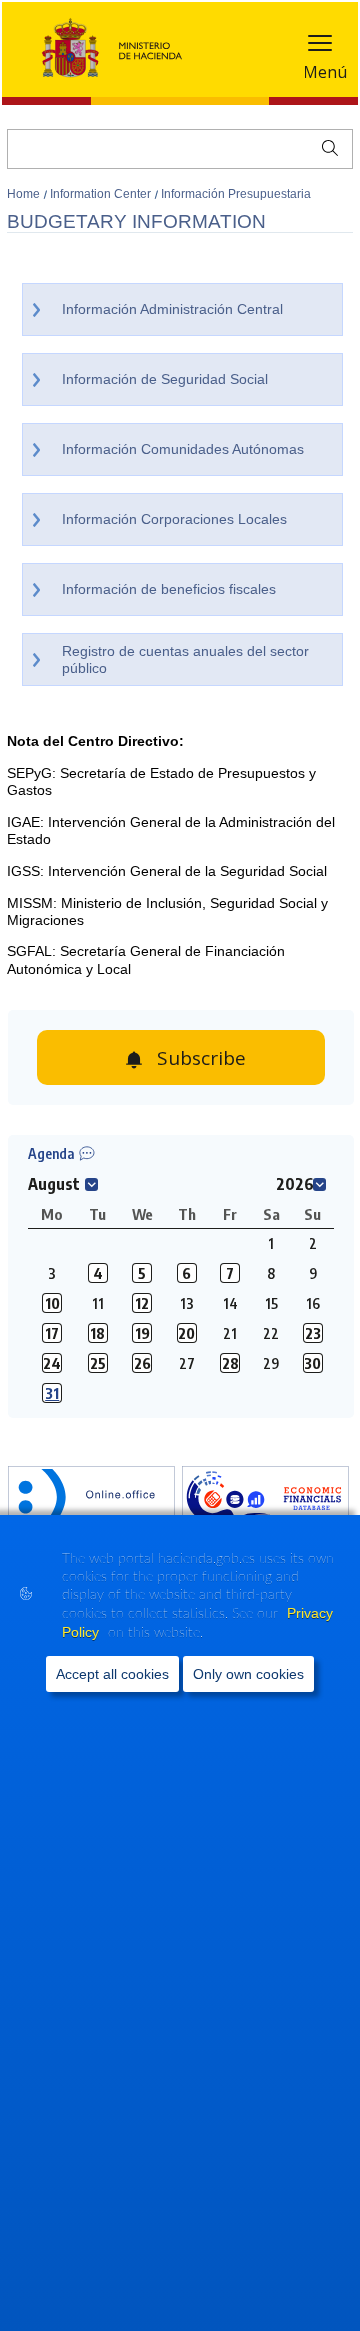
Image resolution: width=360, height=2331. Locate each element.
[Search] (325, 146)
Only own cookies (248, 1674)
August (54, 1184)
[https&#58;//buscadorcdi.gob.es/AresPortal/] (265, 1499)
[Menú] (320, 47)
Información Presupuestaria (236, 194)
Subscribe (201, 1058)
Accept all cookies (112, 1674)
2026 (295, 1184)
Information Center (102, 194)
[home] (91, 1499)
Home (25, 194)
